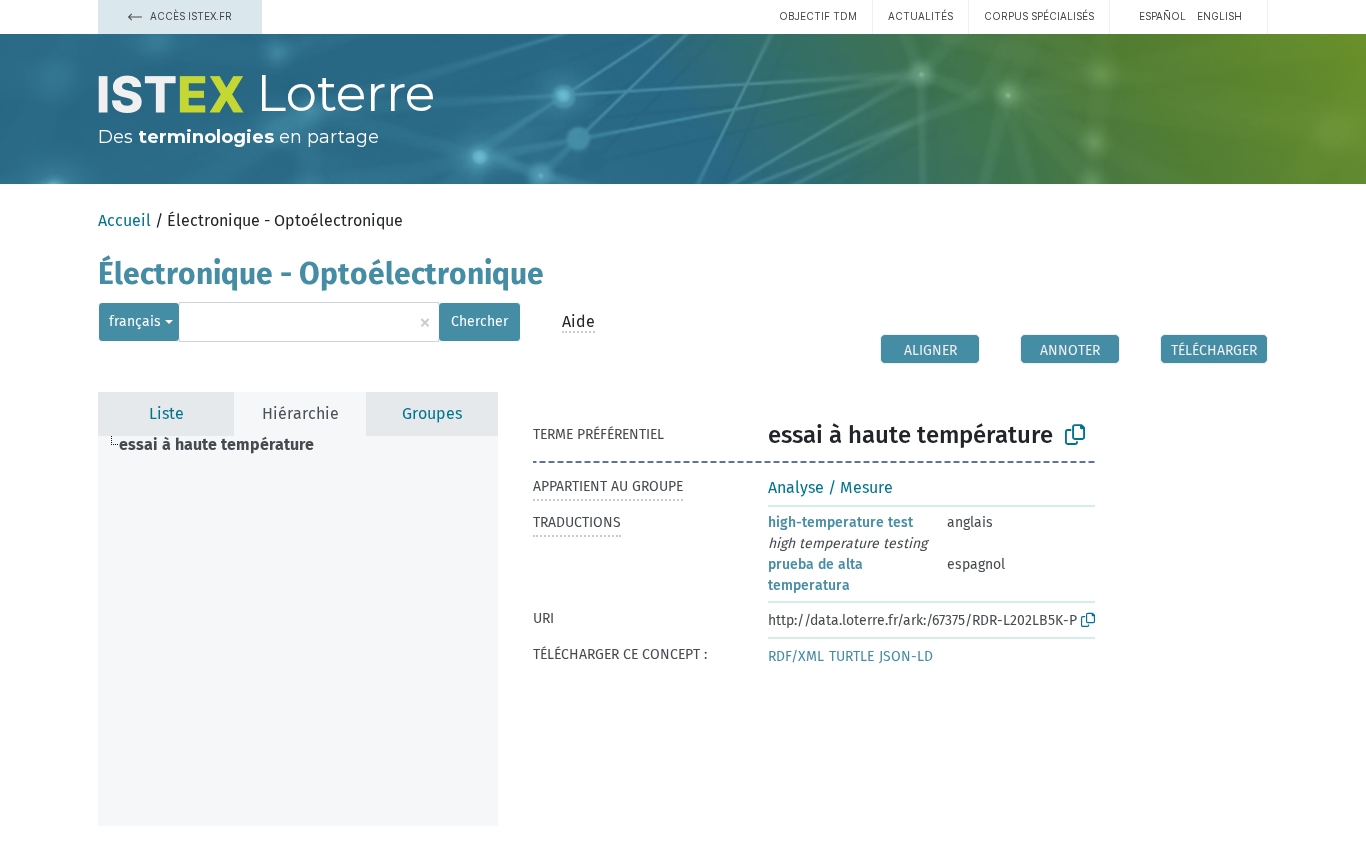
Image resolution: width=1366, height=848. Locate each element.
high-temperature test (840, 522)
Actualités (920, 16)
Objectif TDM (818, 16)
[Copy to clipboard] (1075, 435)
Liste (166, 413)
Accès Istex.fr (189, 16)
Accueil (124, 220)
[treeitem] (225, 445)
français (135, 321)
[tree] (298, 631)
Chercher (479, 321)
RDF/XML (796, 656)
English (1219, 16)
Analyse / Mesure (830, 487)
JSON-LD (906, 656)
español (1162, 16)
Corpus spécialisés (1039, 16)
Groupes (432, 413)
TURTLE (851, 656)
